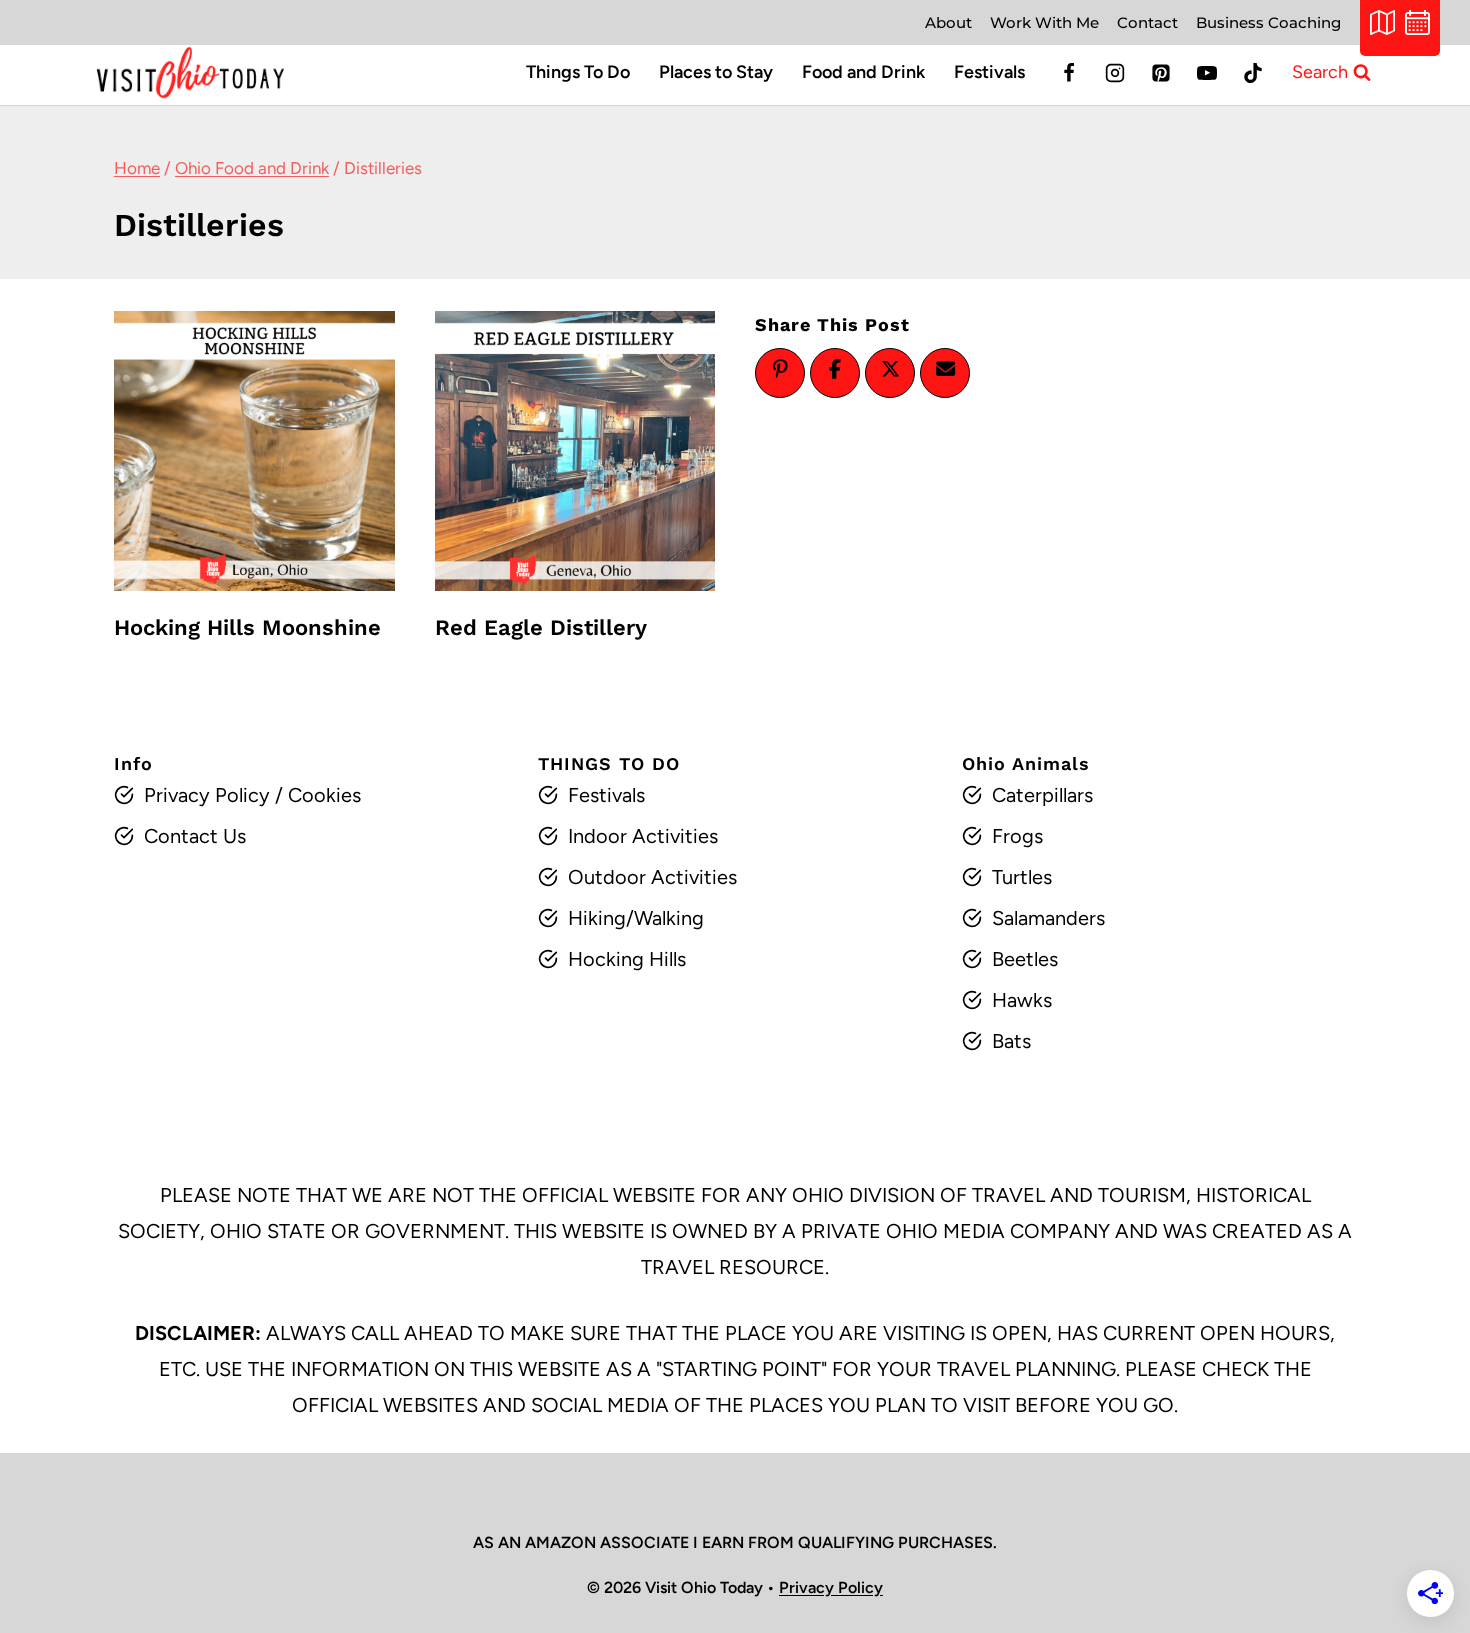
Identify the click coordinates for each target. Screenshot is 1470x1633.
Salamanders (1048, 918)
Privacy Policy (207, 795)
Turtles (1022, 877)
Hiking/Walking (636, 918)
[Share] (835, 369)
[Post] (890, 369)
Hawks (1022, 1000)
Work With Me (1044, 22)
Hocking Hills (627, 959)
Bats (1011, 1041)
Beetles (1025, 959)
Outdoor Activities (652, 877)
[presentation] (254, 451)
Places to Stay (716, 72)
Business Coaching (1268, 22)
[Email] (945, 369)
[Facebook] (1069, 73)
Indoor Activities (643, 836)
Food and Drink (863, 72)
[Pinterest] (1161, 73)
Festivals (989, 72)
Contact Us (195, 836)
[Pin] (780, 369)
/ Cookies (315, 795)
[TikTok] (1253, 73)
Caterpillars (1042, 795)
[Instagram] (1115, 73)
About (948, 22)
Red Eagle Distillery (541, 627)
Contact (1147, 22)
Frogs (1017, 836)
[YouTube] (1207, 73)
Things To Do (578, 72)
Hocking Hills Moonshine (247, 627)
